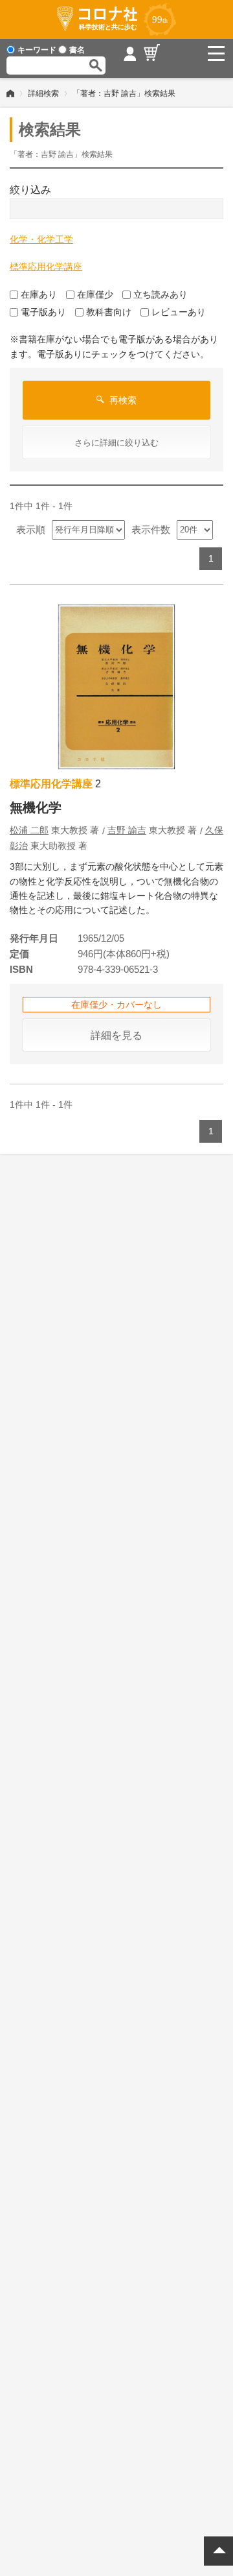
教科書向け (109, 312)
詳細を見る (116, 1035)
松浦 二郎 (29, 830)
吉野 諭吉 (127, 830)
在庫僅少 (95, 294)
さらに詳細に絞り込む (116, 443)
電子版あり (43, 312)
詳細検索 (43, 93)
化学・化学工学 (41, 239)
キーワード (37, 50)
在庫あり (39, 294)
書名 (77, 50)
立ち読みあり (161, 294)
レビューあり (179, 312)
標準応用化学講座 (46, 267)
